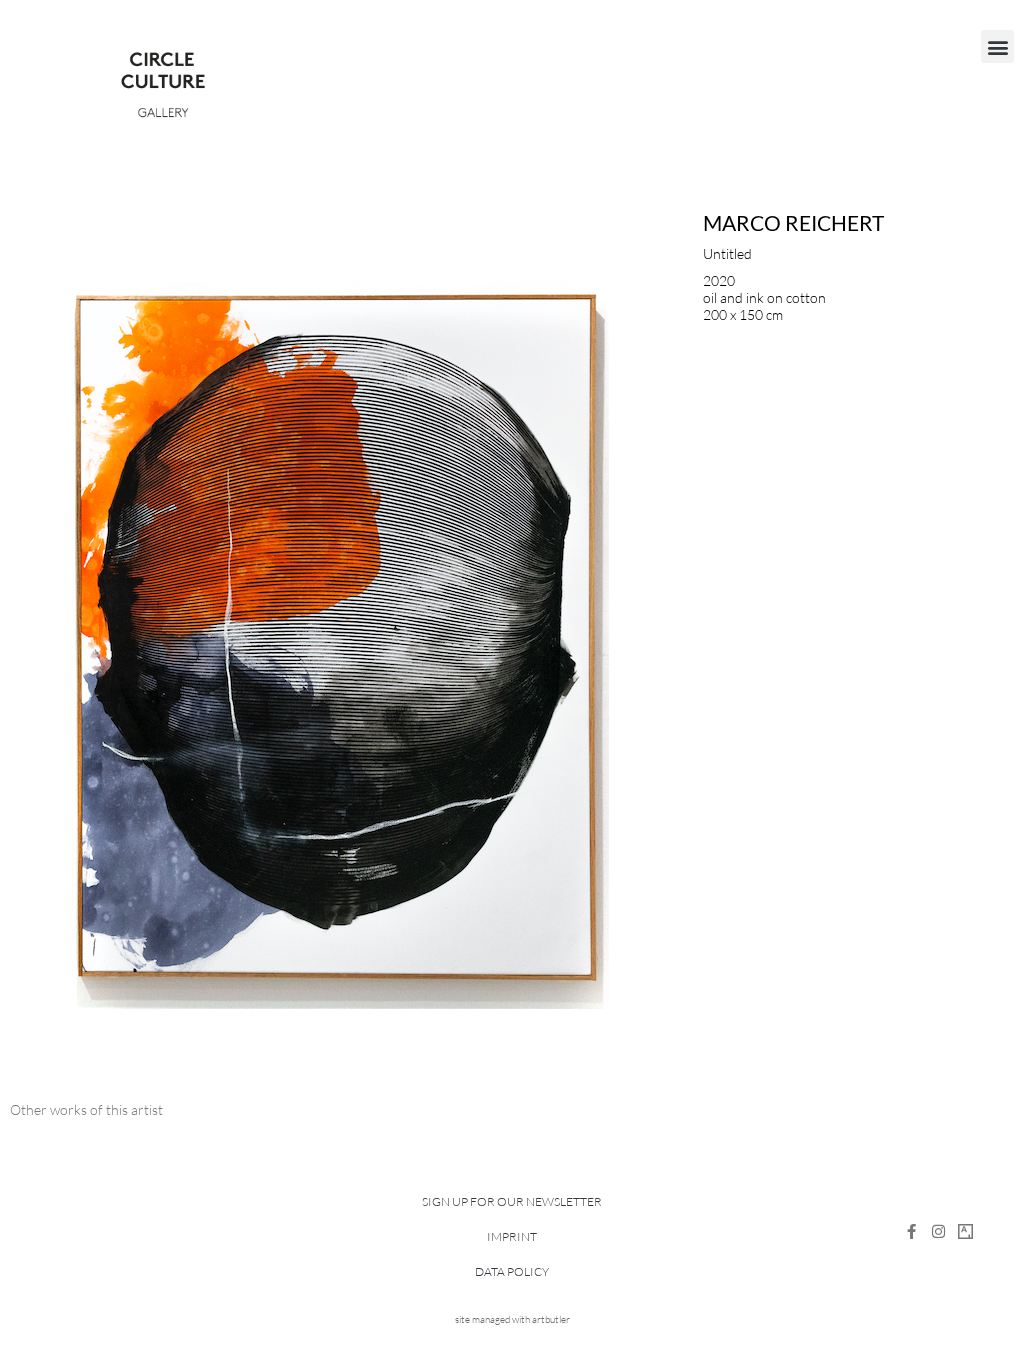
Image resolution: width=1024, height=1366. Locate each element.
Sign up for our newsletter (512, 1201)
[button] (997, 46)
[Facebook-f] (911, 1231)
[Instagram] (938, 1231)
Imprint (512, 1236)
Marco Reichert (793, 222)
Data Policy (512, 1271)
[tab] (86, 1109)
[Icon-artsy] (965, 1231)
